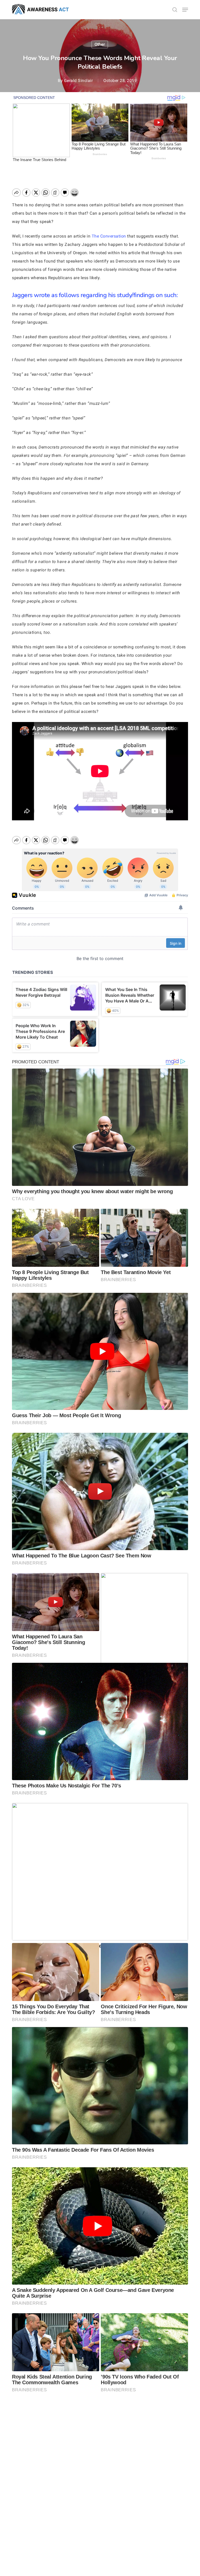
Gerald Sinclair (79, 81)
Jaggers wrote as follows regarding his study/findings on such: (95, 295)
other (100, 44)
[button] (185, 10)
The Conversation (109, 236)
